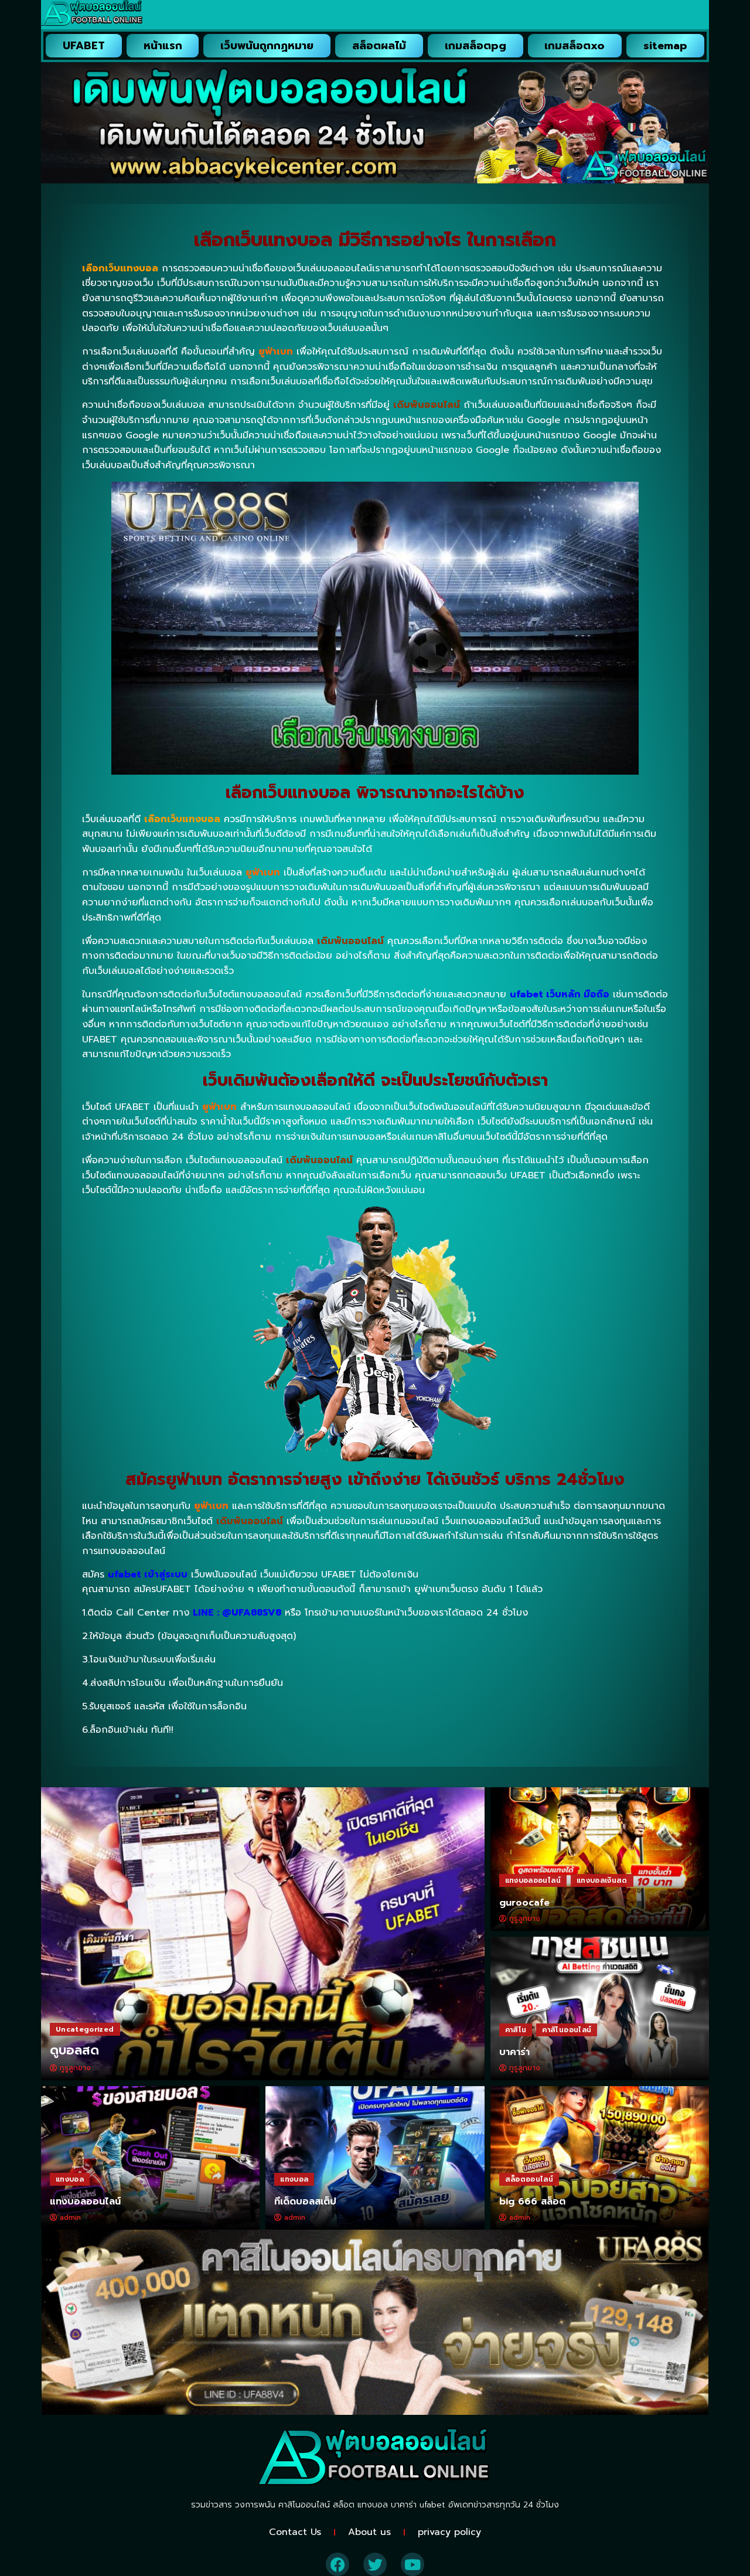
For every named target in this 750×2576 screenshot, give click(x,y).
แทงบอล (70, 2179)
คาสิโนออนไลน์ (567, 2030)
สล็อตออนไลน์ (529, 2179)
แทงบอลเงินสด (602, 1880)
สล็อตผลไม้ (379, 46)
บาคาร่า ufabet (418, 2505)
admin (70, 2217)
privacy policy (449, 2532)
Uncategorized (85, 2029)
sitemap (665, 46)
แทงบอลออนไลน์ (533, 1880)
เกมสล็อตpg (475, 46)
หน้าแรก (163, 46)
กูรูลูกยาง (75, 2068)
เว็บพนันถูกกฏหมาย (267, 46)
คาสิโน (516, 2030)
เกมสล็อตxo (575, 46)
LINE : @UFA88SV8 (237, 1613)
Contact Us (295, 2532)
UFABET (84, 46)
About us (369, 2532)
